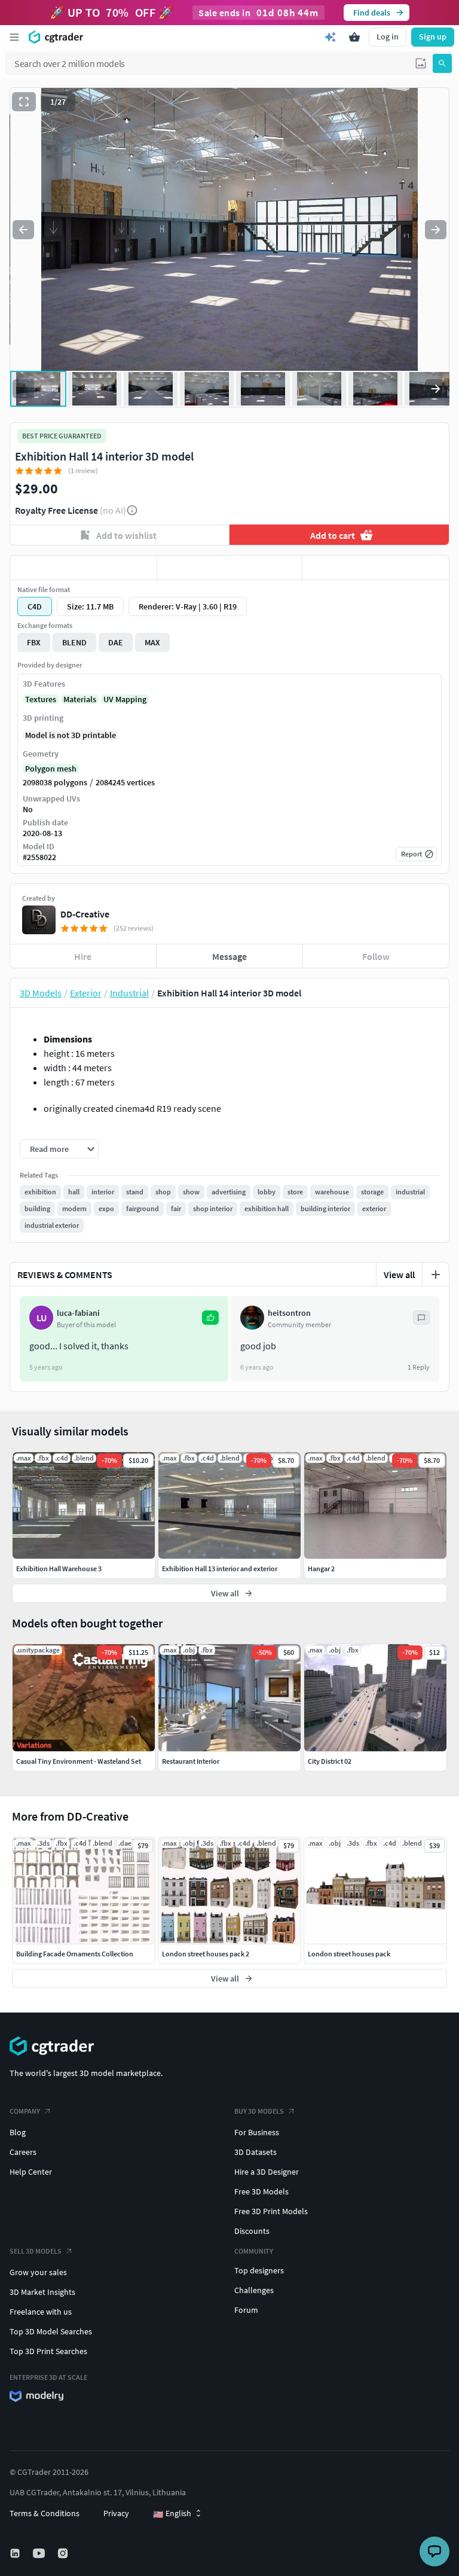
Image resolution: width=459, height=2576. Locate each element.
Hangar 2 (321, 1569)
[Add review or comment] (436, 1275)
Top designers (259, 2270)
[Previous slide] (23, 230)
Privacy (116, 2513)
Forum (246, 2310)
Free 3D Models (261, 2191)
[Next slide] (436, 230)
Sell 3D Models (36, 2251)
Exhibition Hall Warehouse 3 (59, 1569)
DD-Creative (85, 914)
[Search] (442, 63)
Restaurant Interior (191, 1761)
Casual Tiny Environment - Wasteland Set (79, 1761)
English (172, 2514)
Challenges (254, 2290)
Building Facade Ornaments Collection (75, 1954)
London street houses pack (349, 1954)
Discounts (252, 2231)
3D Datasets (255, 2152)
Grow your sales (38, 2272)
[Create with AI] (331, 37)
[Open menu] (14, 37)
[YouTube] (40, 2553)
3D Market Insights (42, 2292)
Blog (18, 2132)
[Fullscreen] (24, 102)
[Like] (83, 568)
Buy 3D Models (259, 2111)
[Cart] (354, 37)
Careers (23, 2152)
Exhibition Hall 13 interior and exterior (220, 1569)
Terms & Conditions (45, 2513)
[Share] (376, 568)
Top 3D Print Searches (48, 2351)
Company (25, 2111)
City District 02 (330, 1761)
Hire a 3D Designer (267, 2172)
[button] (421, 63)
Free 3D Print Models (271, 2211)
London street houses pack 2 (206, 1954)
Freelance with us (41, 2312)
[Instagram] (64, 2553)
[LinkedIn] (16, 2553)
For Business (257, 2132)
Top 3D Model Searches (51, 2331)
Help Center (31, 2172)
